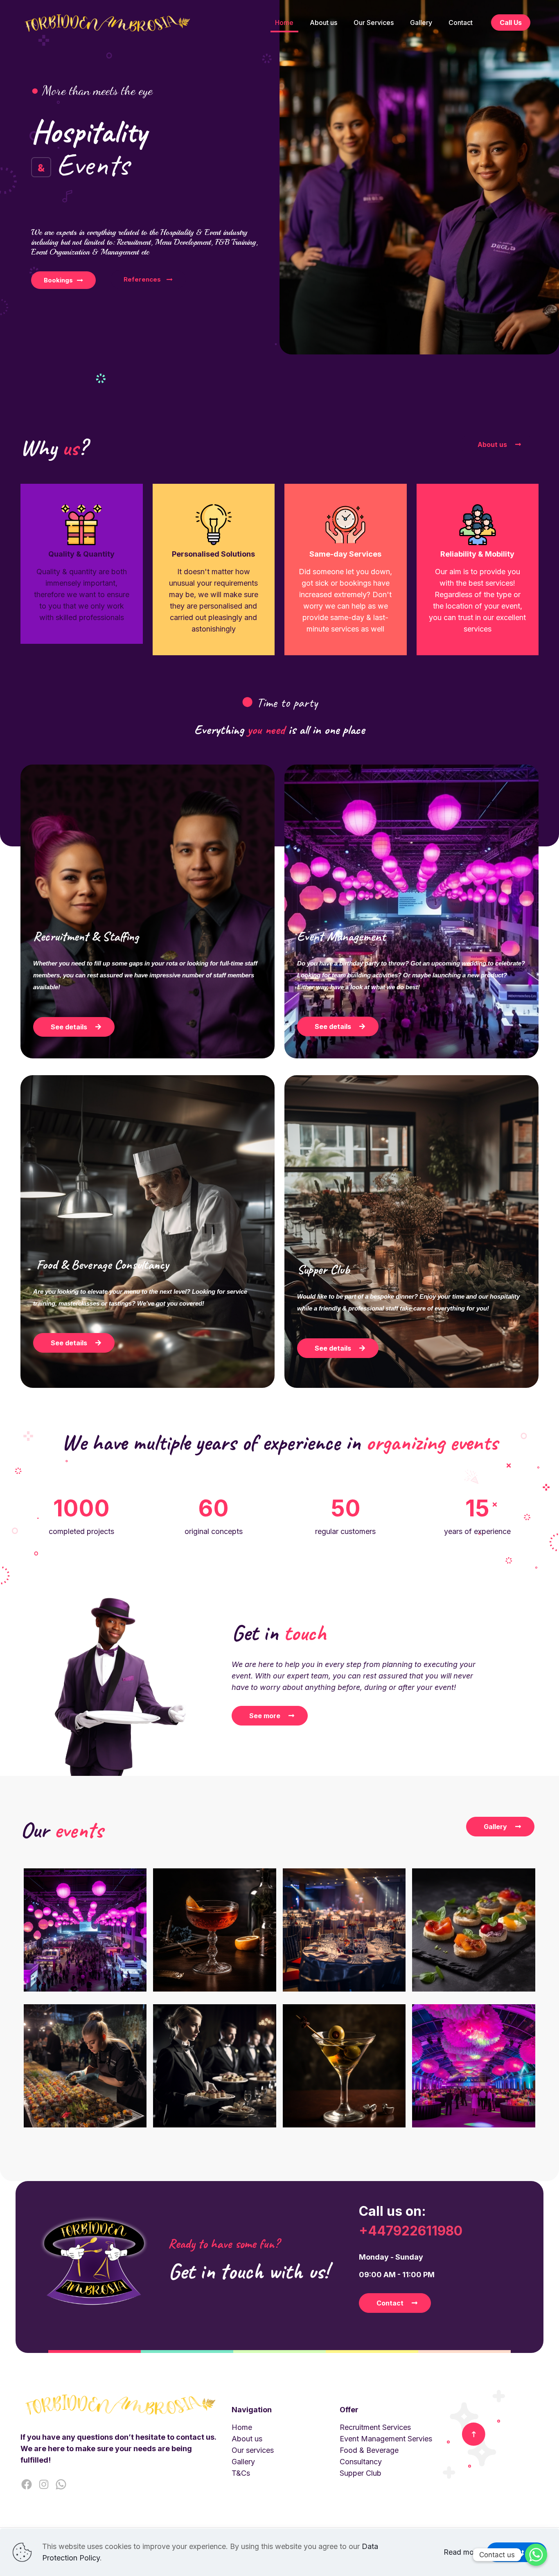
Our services (253, 2450)
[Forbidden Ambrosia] (108, 23)
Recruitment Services (375, 2427)
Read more (462, 2552)
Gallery (243, 2462)
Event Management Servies (386, 2439)
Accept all (517, 2552)
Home (242, 2427)
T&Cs (241, 2473)
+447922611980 (411, 2231)
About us (247, 2439)
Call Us (511, 23)
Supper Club (361, 2473)
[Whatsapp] (536, 2555)
